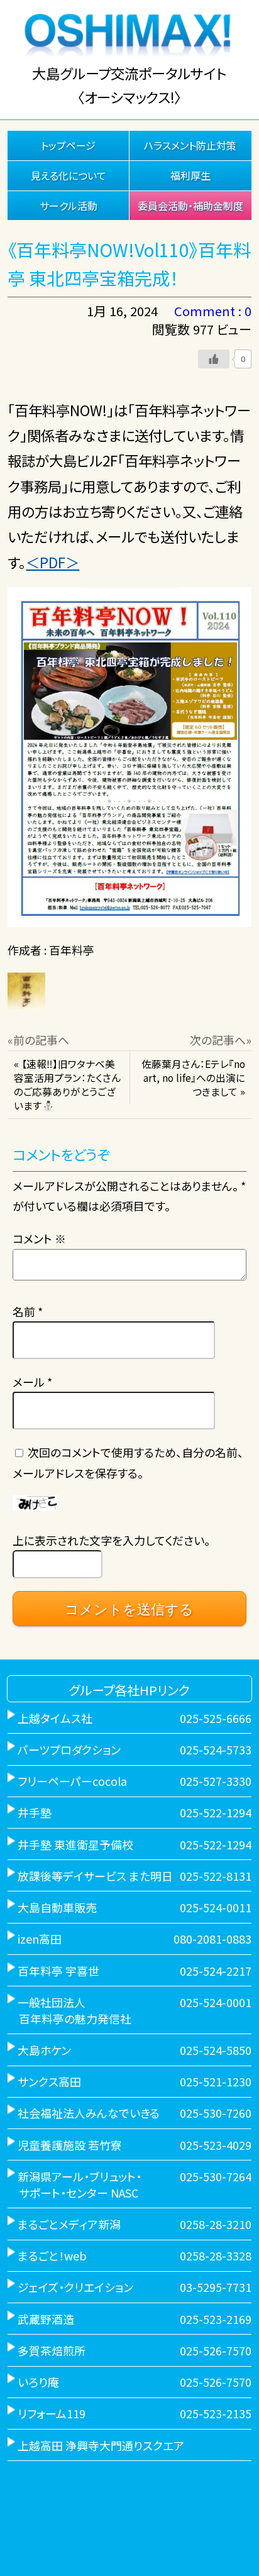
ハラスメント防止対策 (190, 145)
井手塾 (35, 1812)
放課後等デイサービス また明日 (95, 1876)
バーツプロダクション (69, 1749)
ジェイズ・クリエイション (75, 2287)
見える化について (69, 175)
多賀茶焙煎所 (52, 2350)
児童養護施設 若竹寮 (70, 2145)
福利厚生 (190, 175)
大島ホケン (44, 2050)
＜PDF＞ (52, 562)
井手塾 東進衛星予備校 (75, 1844)
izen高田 (40, 1939)
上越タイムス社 (55, 1718)
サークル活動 (69, 206)
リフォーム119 (52, 2413)
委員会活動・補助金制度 (190, 206)
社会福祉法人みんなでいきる (89, 2113)
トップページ (68, 145)
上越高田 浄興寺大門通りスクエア (101, 2445)
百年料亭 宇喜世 (58, 1971)
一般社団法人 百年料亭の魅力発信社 (69, 2010)
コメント (39, 1238)
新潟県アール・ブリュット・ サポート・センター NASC (74, 2184)
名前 (28, 1311)
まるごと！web (52, 2255)
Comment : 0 (213, 311)
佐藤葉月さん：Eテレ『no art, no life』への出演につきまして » (193, 1078)
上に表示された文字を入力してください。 (111, 1540)
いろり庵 (38, 2382)
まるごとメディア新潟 (69, 2224)
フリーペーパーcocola (72, 1781)
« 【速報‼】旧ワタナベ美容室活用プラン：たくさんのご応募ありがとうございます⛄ (67, 1085)
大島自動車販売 (57, 1907)
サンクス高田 (49, 2081)
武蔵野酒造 (46, 2319)
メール (32, 1382)
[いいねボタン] (214, 359)
